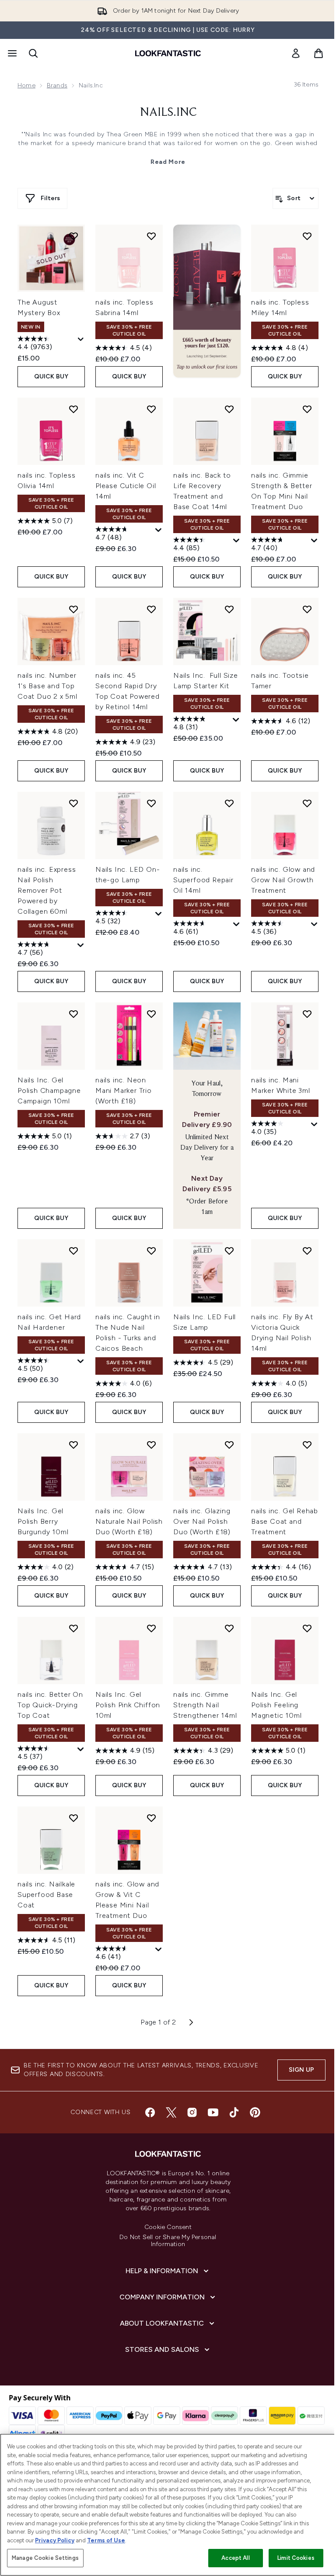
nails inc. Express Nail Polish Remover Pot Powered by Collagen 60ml (47, 890)
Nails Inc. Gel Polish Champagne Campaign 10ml (49, 1090)
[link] (296, 53)
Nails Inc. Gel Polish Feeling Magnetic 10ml (276, 1705)
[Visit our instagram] (192, 2112)
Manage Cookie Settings (45, 2558)
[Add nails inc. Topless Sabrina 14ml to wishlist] (151, 236)
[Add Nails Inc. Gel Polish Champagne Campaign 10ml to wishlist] (73, 1014)
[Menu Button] (11, 53)
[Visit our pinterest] (255, 2112)
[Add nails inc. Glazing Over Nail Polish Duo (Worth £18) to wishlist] (229, 1445)
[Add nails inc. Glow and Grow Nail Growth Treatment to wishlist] (307, 803)
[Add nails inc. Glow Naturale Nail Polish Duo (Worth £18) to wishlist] (151, 1445)
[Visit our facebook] (150, 2112)
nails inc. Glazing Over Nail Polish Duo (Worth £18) (202, 1521)
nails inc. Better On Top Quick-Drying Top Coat (50, 1705)
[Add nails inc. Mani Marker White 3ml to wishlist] (307, 1014)
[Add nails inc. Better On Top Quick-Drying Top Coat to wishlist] (73, 1628)
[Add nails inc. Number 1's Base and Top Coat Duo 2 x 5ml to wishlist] (73, 609)
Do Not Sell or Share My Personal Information (168, 2241)
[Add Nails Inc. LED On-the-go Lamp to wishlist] (151, 803)
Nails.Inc (168, 113)
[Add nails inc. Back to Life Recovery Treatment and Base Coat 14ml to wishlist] (229, 409)
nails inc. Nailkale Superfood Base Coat (46, 1895)
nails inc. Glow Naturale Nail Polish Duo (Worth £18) (129, 1521)
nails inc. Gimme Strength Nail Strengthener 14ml (205, 1705)
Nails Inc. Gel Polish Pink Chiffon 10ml (128, 1705)
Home (26, 85)
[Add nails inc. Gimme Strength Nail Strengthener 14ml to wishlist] (229, 1628)
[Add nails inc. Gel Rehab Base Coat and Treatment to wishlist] (307, 1445)
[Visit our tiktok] (234, 2112)
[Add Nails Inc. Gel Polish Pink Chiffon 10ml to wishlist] (151, 1628)
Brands (57, 85)
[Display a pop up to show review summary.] (81, 340)
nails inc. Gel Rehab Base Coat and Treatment (285, 1521)
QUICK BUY (51, 376)
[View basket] (318, 53)
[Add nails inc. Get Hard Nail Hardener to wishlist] (73, 1251)
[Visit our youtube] (213, 2112)
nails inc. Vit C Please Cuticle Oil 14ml (126, 486)
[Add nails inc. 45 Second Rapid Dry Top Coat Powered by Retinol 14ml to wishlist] (151, 609)
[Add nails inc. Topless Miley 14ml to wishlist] (307, 236)
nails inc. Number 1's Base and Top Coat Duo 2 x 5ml (47, 686)
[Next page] (191, 2022)
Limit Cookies (296, 2558)
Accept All (235, 2558)
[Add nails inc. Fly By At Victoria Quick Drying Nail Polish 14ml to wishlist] (307, 1251)
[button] (207, 301)
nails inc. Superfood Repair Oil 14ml (203, 880)
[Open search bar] (33, 53)
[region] (168, 2505)
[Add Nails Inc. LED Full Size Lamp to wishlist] (229, 1251)
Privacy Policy (55, 2540)
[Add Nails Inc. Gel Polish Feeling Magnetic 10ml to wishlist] (307, 1628)
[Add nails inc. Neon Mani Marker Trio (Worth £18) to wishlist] (151, 1014)
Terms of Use (106, 2540)
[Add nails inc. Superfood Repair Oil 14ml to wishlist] (229, 803)
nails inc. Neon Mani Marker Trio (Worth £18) (124, 1090)
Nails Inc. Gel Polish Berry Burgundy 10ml (43, 1521)
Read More (168, 162)
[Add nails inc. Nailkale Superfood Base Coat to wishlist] (73, 1818)
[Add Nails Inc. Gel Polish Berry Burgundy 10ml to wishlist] (73, 1445)
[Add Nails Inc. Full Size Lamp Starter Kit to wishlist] (229, 609)
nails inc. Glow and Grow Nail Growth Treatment (283, 880)
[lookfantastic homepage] (168, 53)
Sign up (301, 2070)
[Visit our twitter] (171, 2112)
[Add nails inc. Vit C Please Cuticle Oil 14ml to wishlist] (151, 409)
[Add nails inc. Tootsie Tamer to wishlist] (307, 609)
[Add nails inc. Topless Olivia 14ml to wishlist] (73, 409)
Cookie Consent (168, 2227)
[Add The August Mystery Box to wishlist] (73, 236)
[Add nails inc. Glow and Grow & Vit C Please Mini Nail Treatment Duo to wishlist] (151, 1818)
